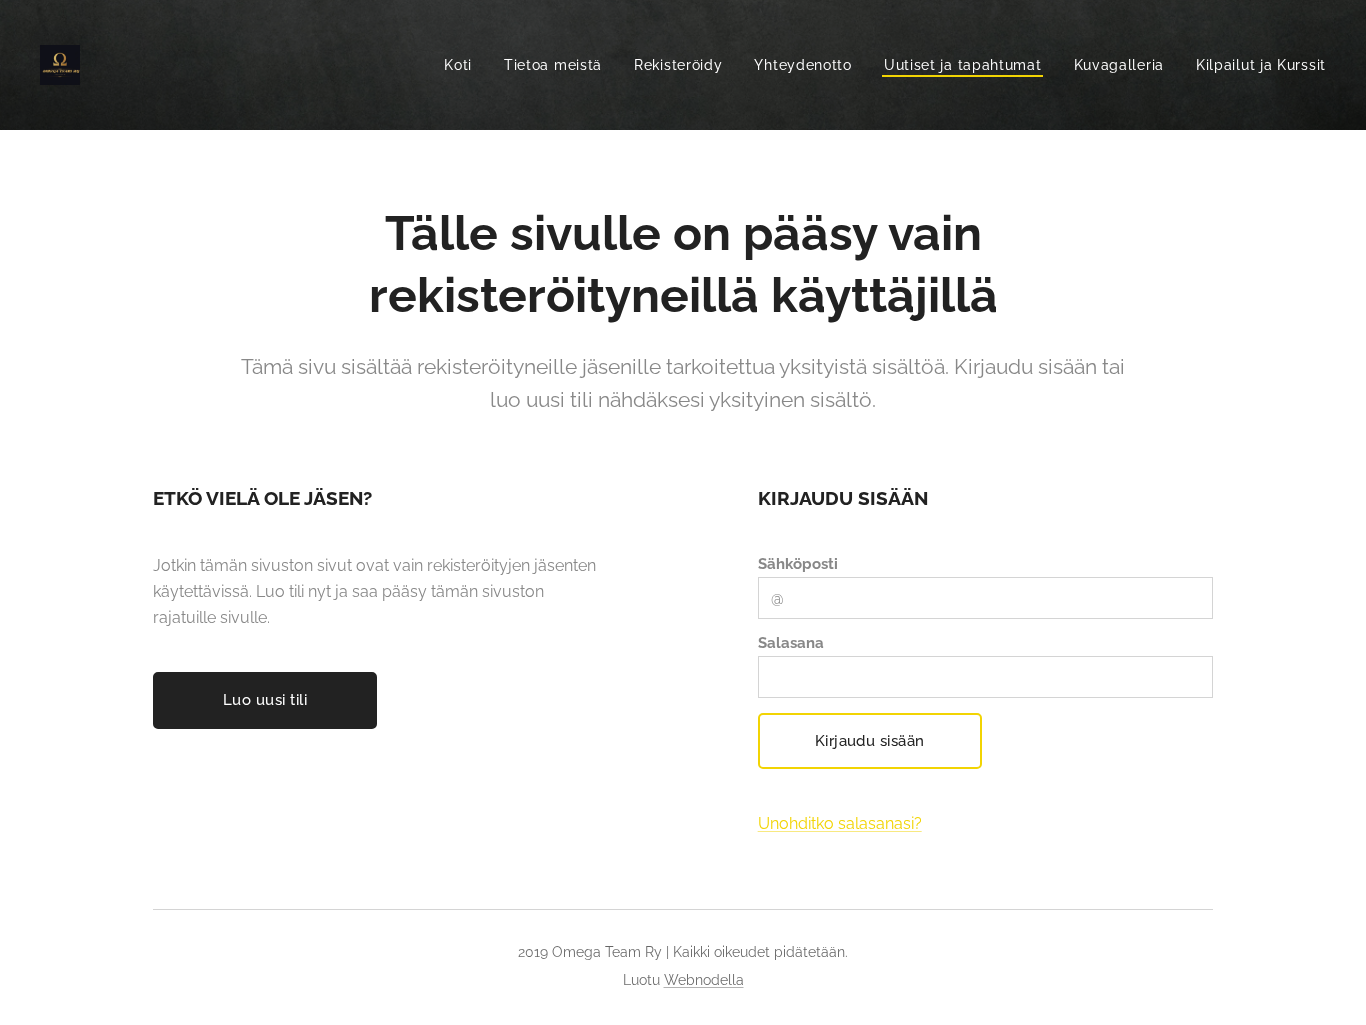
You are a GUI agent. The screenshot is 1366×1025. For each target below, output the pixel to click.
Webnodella (704, 980)
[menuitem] (463, 65)
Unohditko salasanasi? (840, 823)
